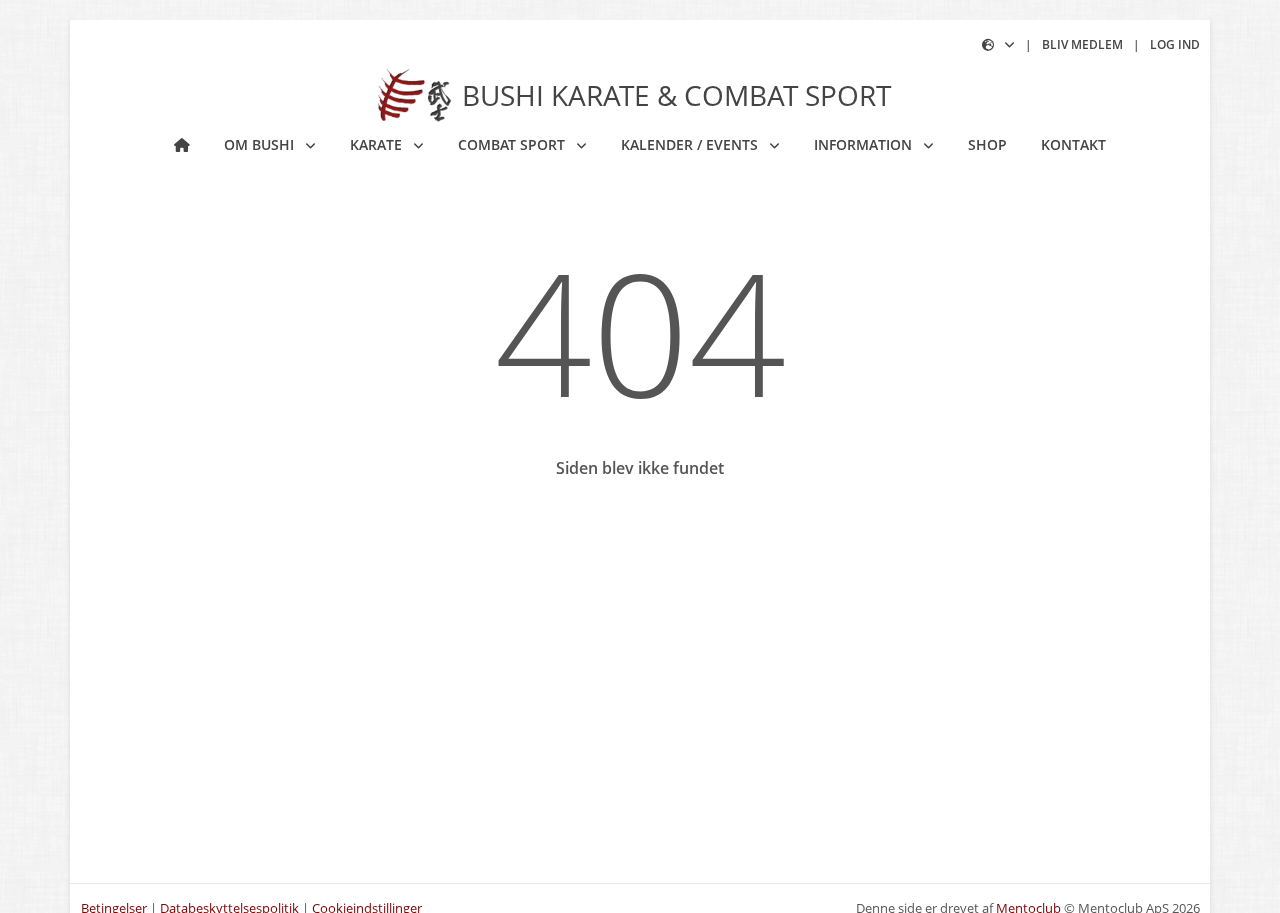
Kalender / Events (691, 144)
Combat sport (513, 144)
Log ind (1175, 44)
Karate (378, 144)
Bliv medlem (1082, 44)
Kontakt (1073, 144)
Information (865, 144)
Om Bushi (261, 144)
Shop (987, 144)
